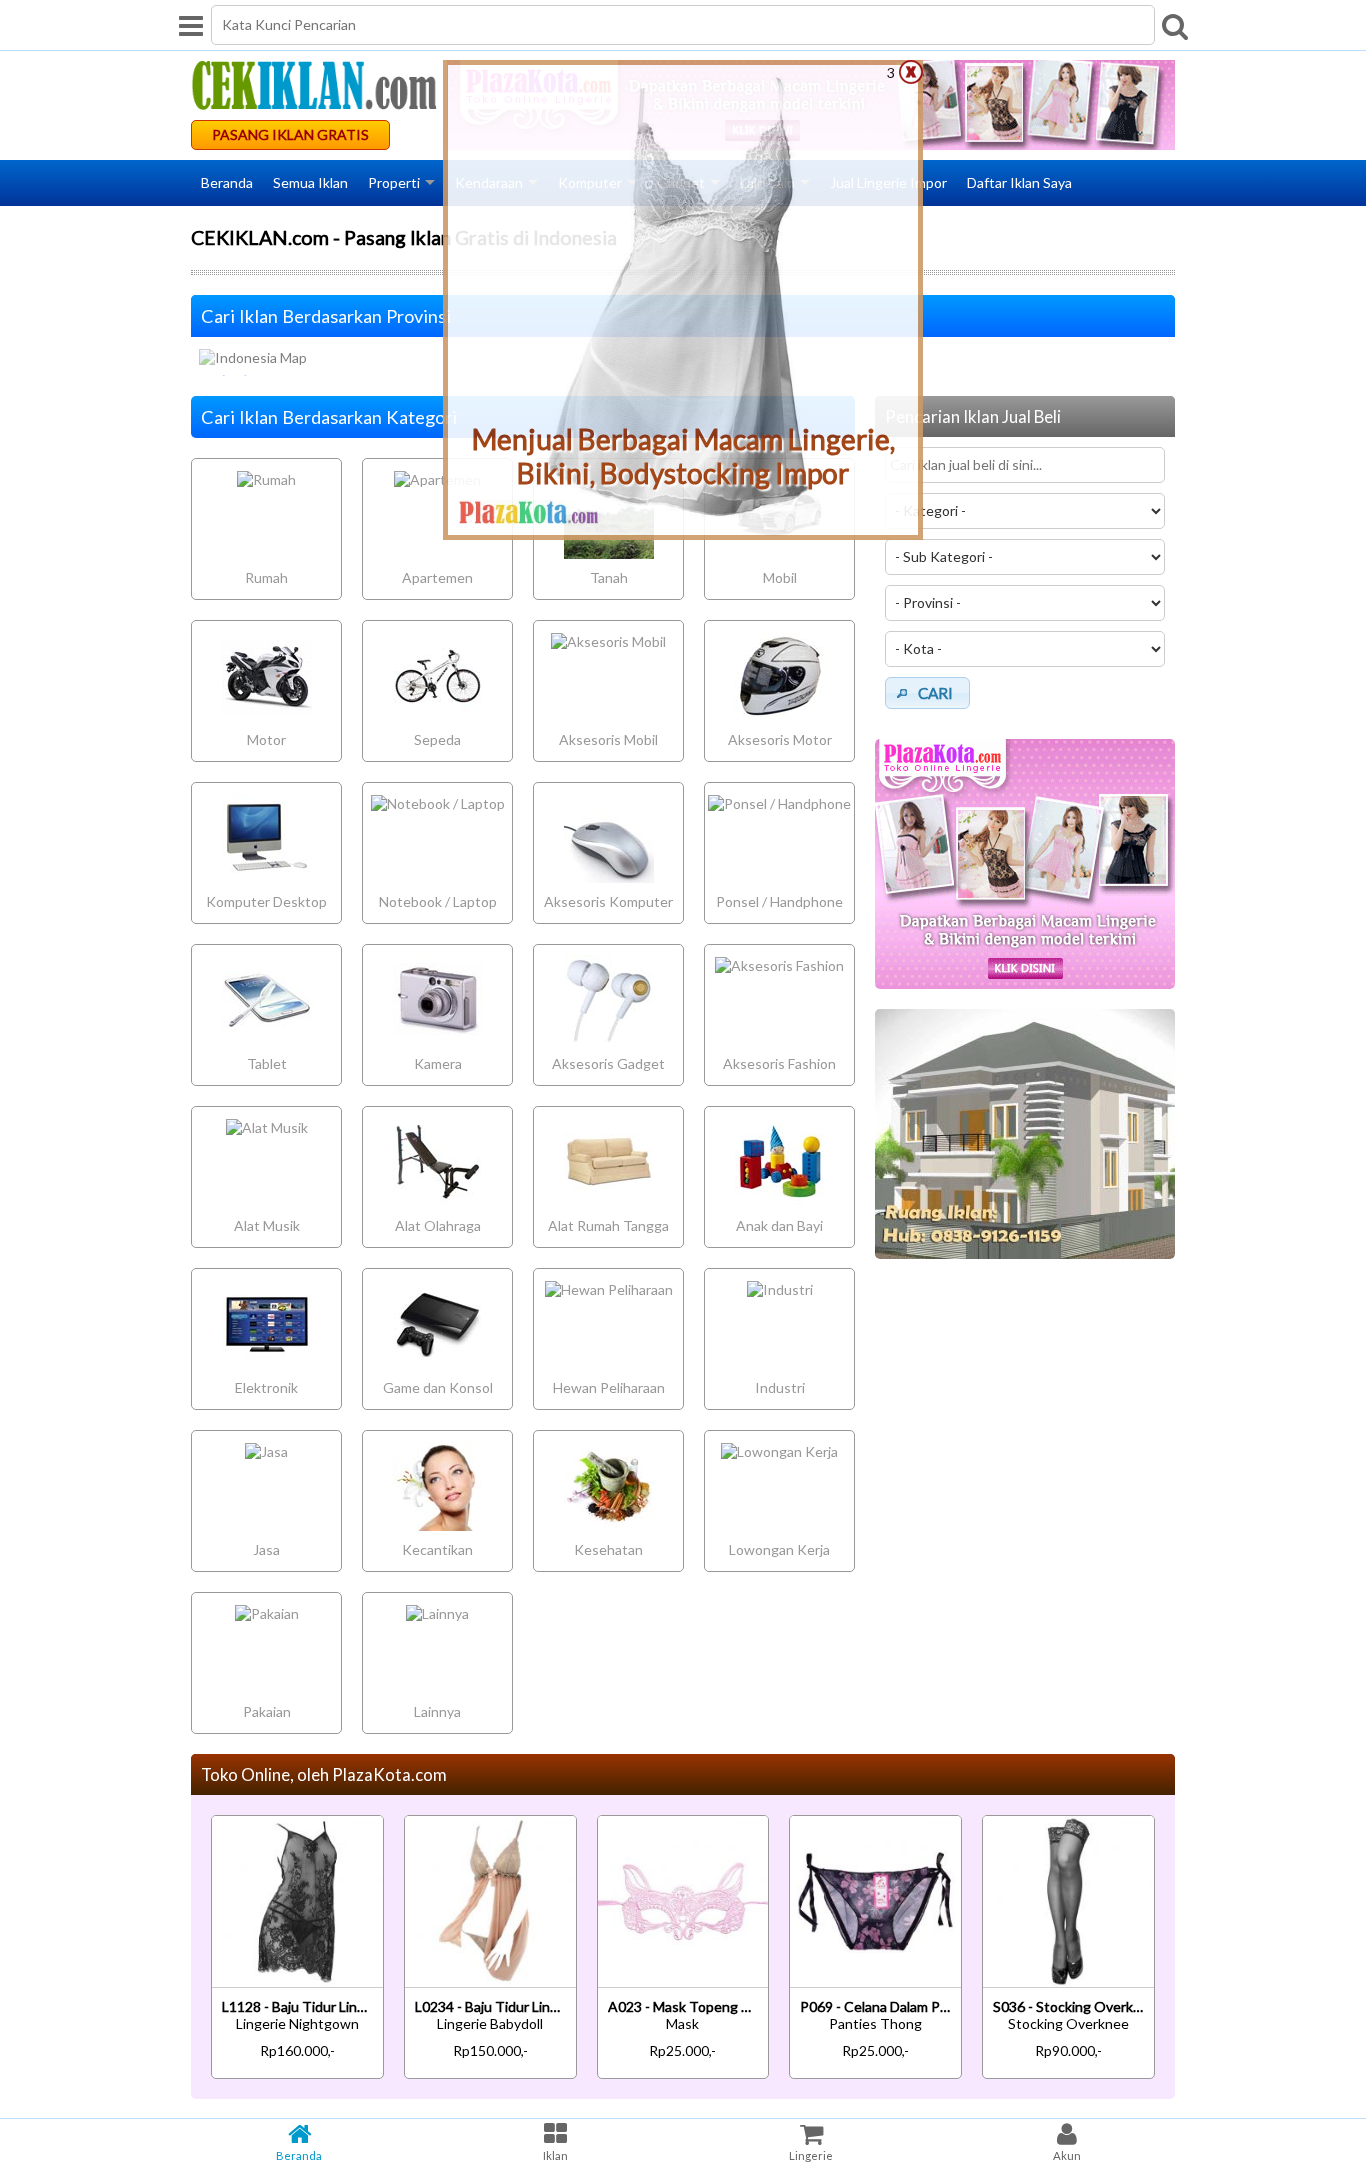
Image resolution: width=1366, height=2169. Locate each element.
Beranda (227, 182)
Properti (394, 182)
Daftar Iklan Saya (1019, 182)
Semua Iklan (310, 182)
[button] (927, 693)
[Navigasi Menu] (191, 25)
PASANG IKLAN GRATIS (290, 134)
